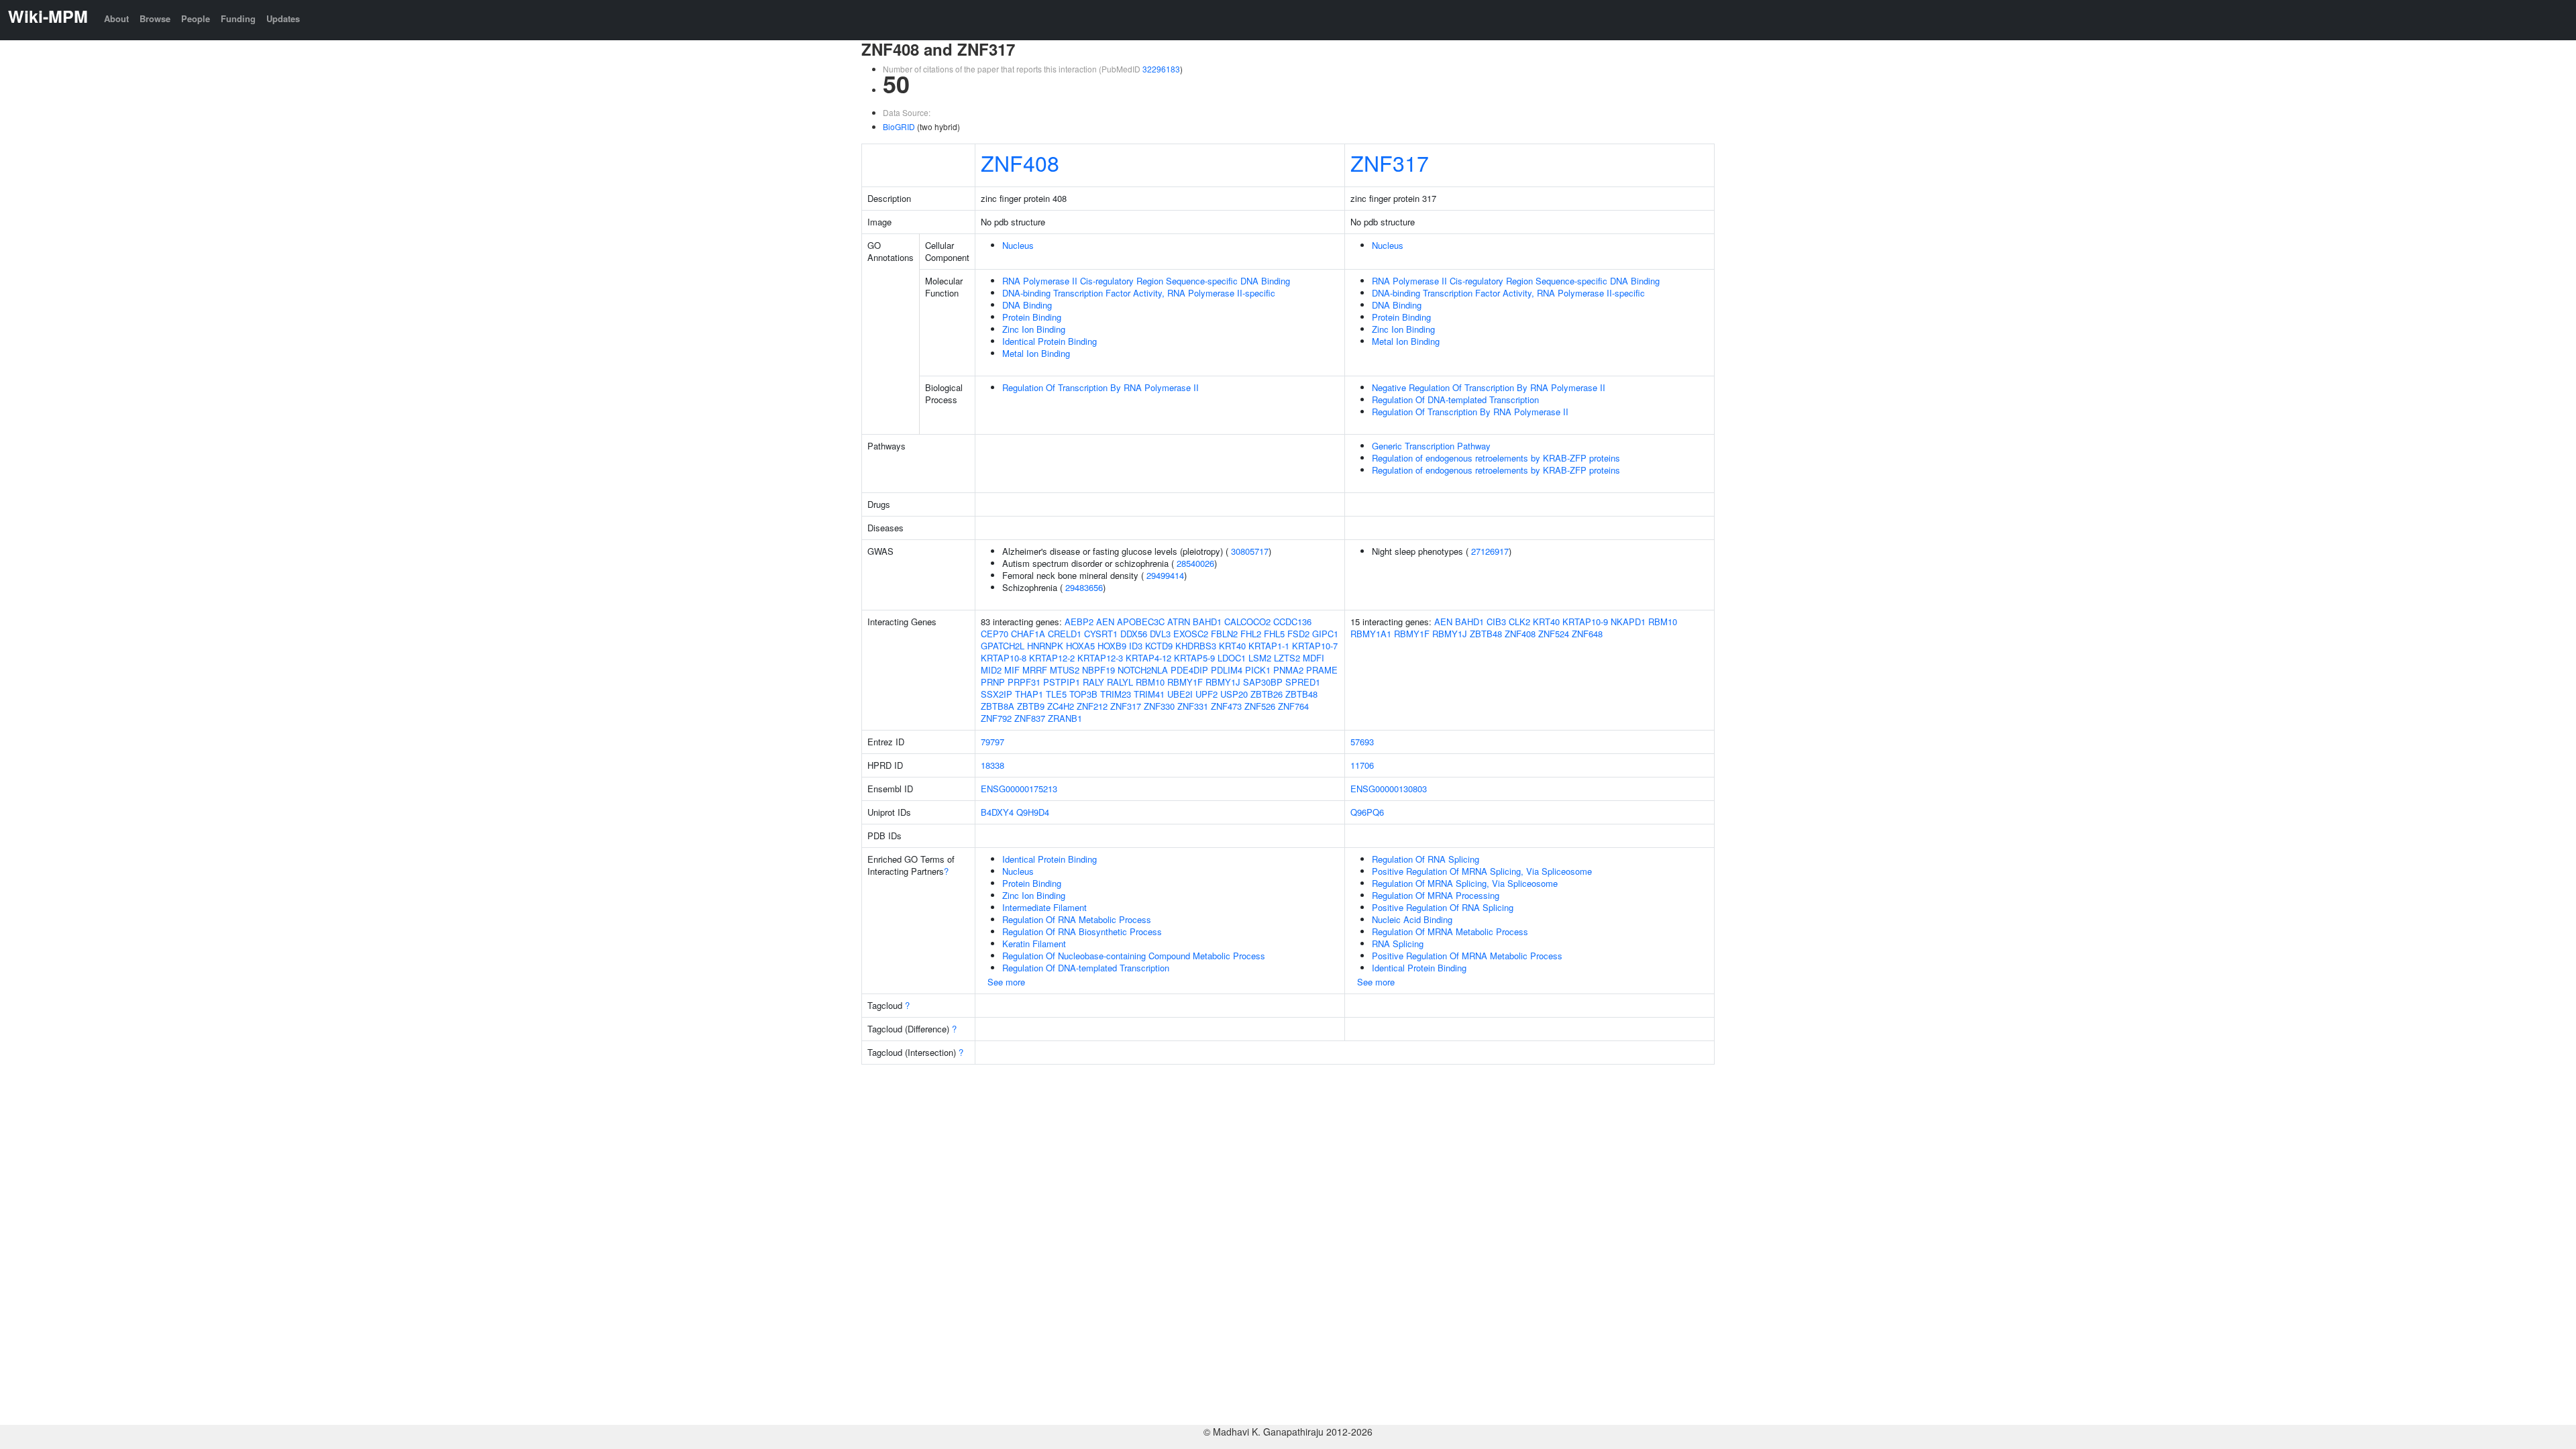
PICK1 (1258, 670)
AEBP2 (1079, 622)
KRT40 (1232, 646)
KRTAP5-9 (1194, 658)
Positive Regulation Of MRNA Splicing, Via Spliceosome (1482, 871)
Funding (238, 18)
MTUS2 (1065, 670)
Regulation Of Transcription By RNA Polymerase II (1101, 387)
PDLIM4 (1227, 670)
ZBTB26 (1267, 694)
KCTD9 (1159, 646)
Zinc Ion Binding (1034, 329)
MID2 (991, 670)
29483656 (1084, 587)
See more (1006, 982)
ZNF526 (1260, 706)
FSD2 (1298, 634)
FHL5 (1274, 634)
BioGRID (899, 126)
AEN (1105, 622)
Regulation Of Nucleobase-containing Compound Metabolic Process (1134, 956)
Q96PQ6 (1367, 812)
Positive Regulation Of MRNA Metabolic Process (1467, 956)
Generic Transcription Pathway (1431, 446)
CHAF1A (1028, 634)
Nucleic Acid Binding (1412, 919)
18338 (992, 765)
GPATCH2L (1003, 646)
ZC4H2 (1061, 706)
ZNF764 (1293, 706)
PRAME (1322, 670)
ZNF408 (1020, 162)
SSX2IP (997, 694)
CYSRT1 (1101, 634)
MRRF (1035, 670)
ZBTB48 (1301, 694)
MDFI (1313, 658)
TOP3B (1083, 694)
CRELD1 (1065, 634)
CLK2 (1519, 622)
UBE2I (1180, 694)
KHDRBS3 (1196, 646)
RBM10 (1150, 682)
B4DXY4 (997, 812)
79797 (992, 742)
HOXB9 (1112, 646)
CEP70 (995, 634)
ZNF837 (1030, 718)
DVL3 (1160, 634)
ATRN (1179, 622)
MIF (1012, 670)
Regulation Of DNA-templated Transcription (1455, 399)
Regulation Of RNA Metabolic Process (1077, 919)
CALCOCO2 (1247, 622)
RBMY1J (1223, 682)
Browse (155, 18)
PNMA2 (1288, 670)
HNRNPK (1045, 646)
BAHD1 (1207, 622)
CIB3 (1496, 622)
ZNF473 (1226, 706)
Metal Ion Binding (1036, 353)
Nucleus (1018, 245)
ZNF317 (1390, 162)
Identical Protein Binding (1050, 341)
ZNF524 (1554, 634)
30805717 (1250, 551)
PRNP (993, 682)
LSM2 (1260, 658)
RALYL (1120, 682)
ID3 (1136, 646)
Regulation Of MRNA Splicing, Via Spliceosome (1465, 883)
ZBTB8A (998, 706)
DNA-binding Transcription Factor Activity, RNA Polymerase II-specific (1139, 293)
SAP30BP (1263, 682)
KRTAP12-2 (1052, 658)
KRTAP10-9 (1585, 622)
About (116, 18)
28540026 (1195, 563)
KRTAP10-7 (1315, 646)
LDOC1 (1232, 658)
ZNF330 (1159, 706)
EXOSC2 (1191, 634)
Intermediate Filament (1044, 907)
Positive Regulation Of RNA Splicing (1443, 907)
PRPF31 (1024, 682)
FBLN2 (1224, 634)
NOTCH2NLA (1143, 670)
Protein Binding (1032, 317)
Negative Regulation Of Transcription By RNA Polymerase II (1489, 387)
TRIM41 (1149, 694)
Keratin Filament (1034, 944)
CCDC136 (1292, 622)
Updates (283, 18)
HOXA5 (1080, 646)
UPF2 (1206, 694)
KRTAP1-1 (1269, 646)
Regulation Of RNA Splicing (1426, 859)
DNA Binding (1027, 305)
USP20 (1234, 694)
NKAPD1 (1628, 622)
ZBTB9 (1031, 706)
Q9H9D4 (1033, 812)
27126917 (1490, 551)
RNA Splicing (1398, 944)
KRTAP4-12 (1148, 658)
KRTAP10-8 (1004, 658)
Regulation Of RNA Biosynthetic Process (1082, 931)
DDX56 (1134, 634)
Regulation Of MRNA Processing (1436, 895)
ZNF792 (996, 718)
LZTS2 (1287, 658)
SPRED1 (1303, 682)
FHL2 (1251, 634)
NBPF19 (1098, 670)
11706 (1362, 765)
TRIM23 (1116, 694)
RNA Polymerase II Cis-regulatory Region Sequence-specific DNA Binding (1146, 281)
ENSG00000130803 (1389, 789)
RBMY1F (1185, 682)
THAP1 (1029, 694)
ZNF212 (1092, 706)
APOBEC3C (1141, 622)
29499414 (1165, 575)
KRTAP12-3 (1100, 658)
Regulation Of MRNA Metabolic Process (1450, 931)
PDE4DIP (1189, 670)
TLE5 (1056, 694)
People (196, 18)
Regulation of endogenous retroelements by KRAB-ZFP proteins (1496, 458)
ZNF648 (1587, 634)
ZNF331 (1193, 706)
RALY (1093, 682)
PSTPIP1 (1062, 682)
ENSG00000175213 (1019, 789)
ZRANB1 (1065, 718)
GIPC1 (1325, 634)
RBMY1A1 (1371, 634)
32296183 (1161, 69)
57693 (1362, 742)
